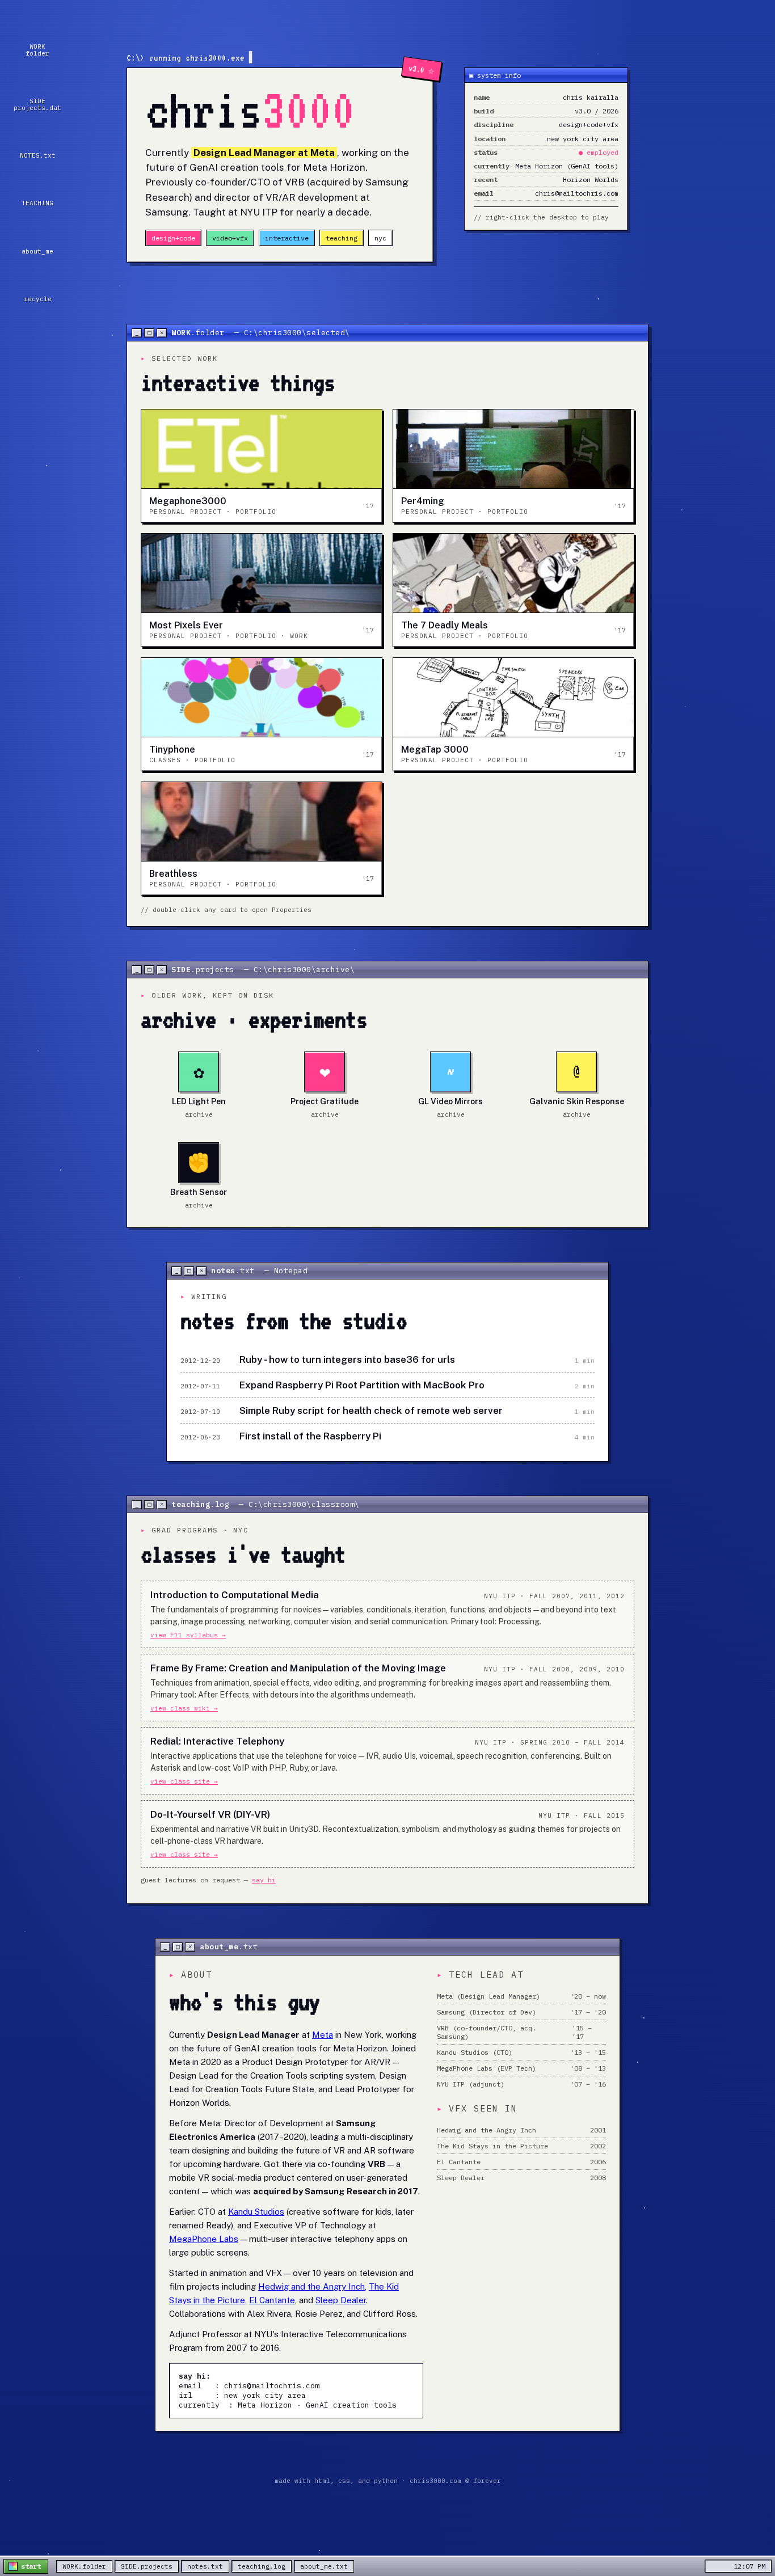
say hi (264, 1880)
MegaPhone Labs (204, 2239)
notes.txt (205, 2566)
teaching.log (262, 2566)
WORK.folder (84, 2566)
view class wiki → (184, 1708)
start (31, 2566)
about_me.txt (324, 2566)
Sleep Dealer (341, 2300)
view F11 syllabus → (188, 1635)
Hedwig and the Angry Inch (311, 2286)
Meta (323, 2035)
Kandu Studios (256, 2212)
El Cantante (272, 2300)
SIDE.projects (147, 2566)
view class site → (184, 1781)
